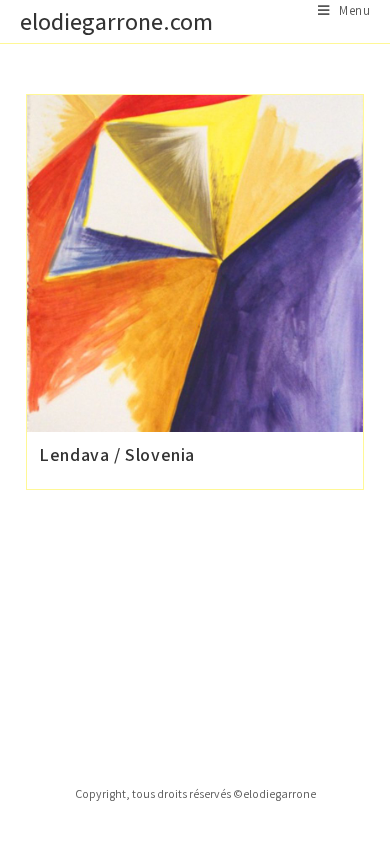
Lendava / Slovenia (117, 454)
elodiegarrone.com (116, 21)
